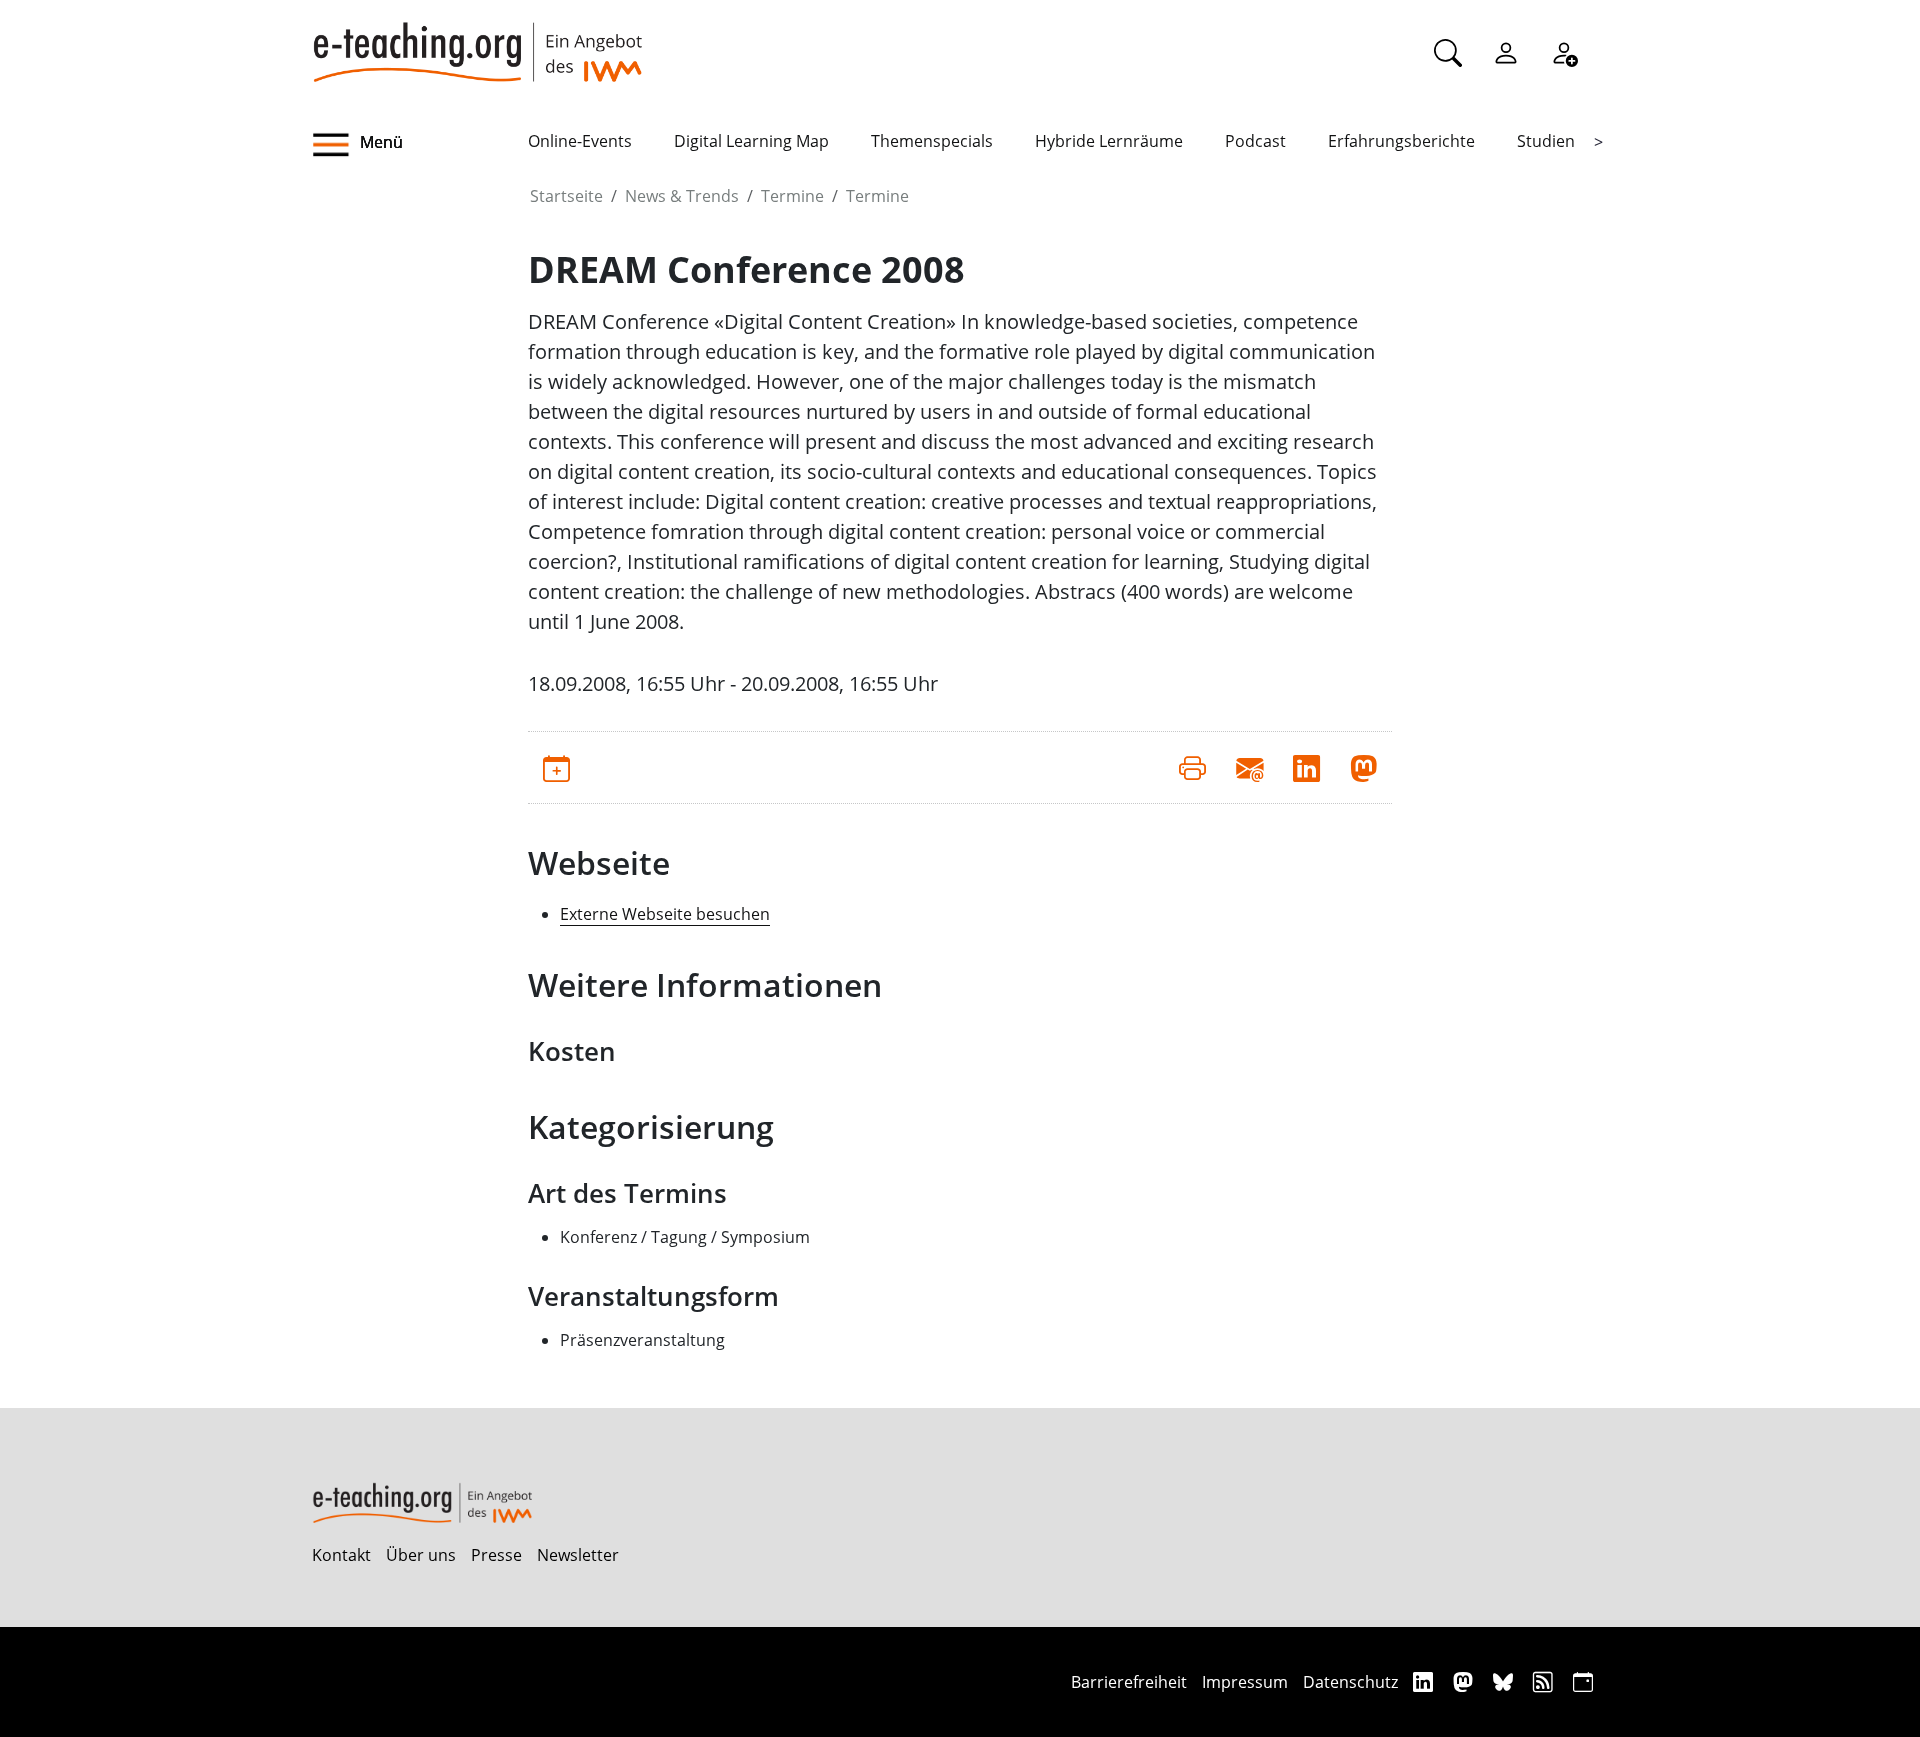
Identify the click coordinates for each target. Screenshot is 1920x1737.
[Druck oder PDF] (1192, 767)
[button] (420, 145)
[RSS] (1545, 1681)
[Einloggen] (1506, 52)
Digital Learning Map (751, 141)
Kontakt (341, 1555)
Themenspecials (932, 141)
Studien (1546, 141)
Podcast (1255, 141)
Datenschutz (1350, 1682)
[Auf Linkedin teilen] (1306, 767)
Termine (792, 196)
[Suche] (1448, 52)
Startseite (566, 196)
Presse (496, 1555)
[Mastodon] (1465, 1681)
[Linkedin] (1425, 1681)
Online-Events (580, 141)
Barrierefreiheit (1129, 1682)
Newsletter (578, 1555)
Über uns (421, 1555)
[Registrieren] (1564, 52)
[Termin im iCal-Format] (556, 767)
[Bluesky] (1505, 1681)
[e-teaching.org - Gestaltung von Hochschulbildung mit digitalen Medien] (477, 41)
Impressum (1245, 1682)
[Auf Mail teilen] (1249, 767)
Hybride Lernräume (1109, 141)
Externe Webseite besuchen (665, 914)
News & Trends (682, 196)
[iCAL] (1583, 1681)
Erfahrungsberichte (1401, 141)
